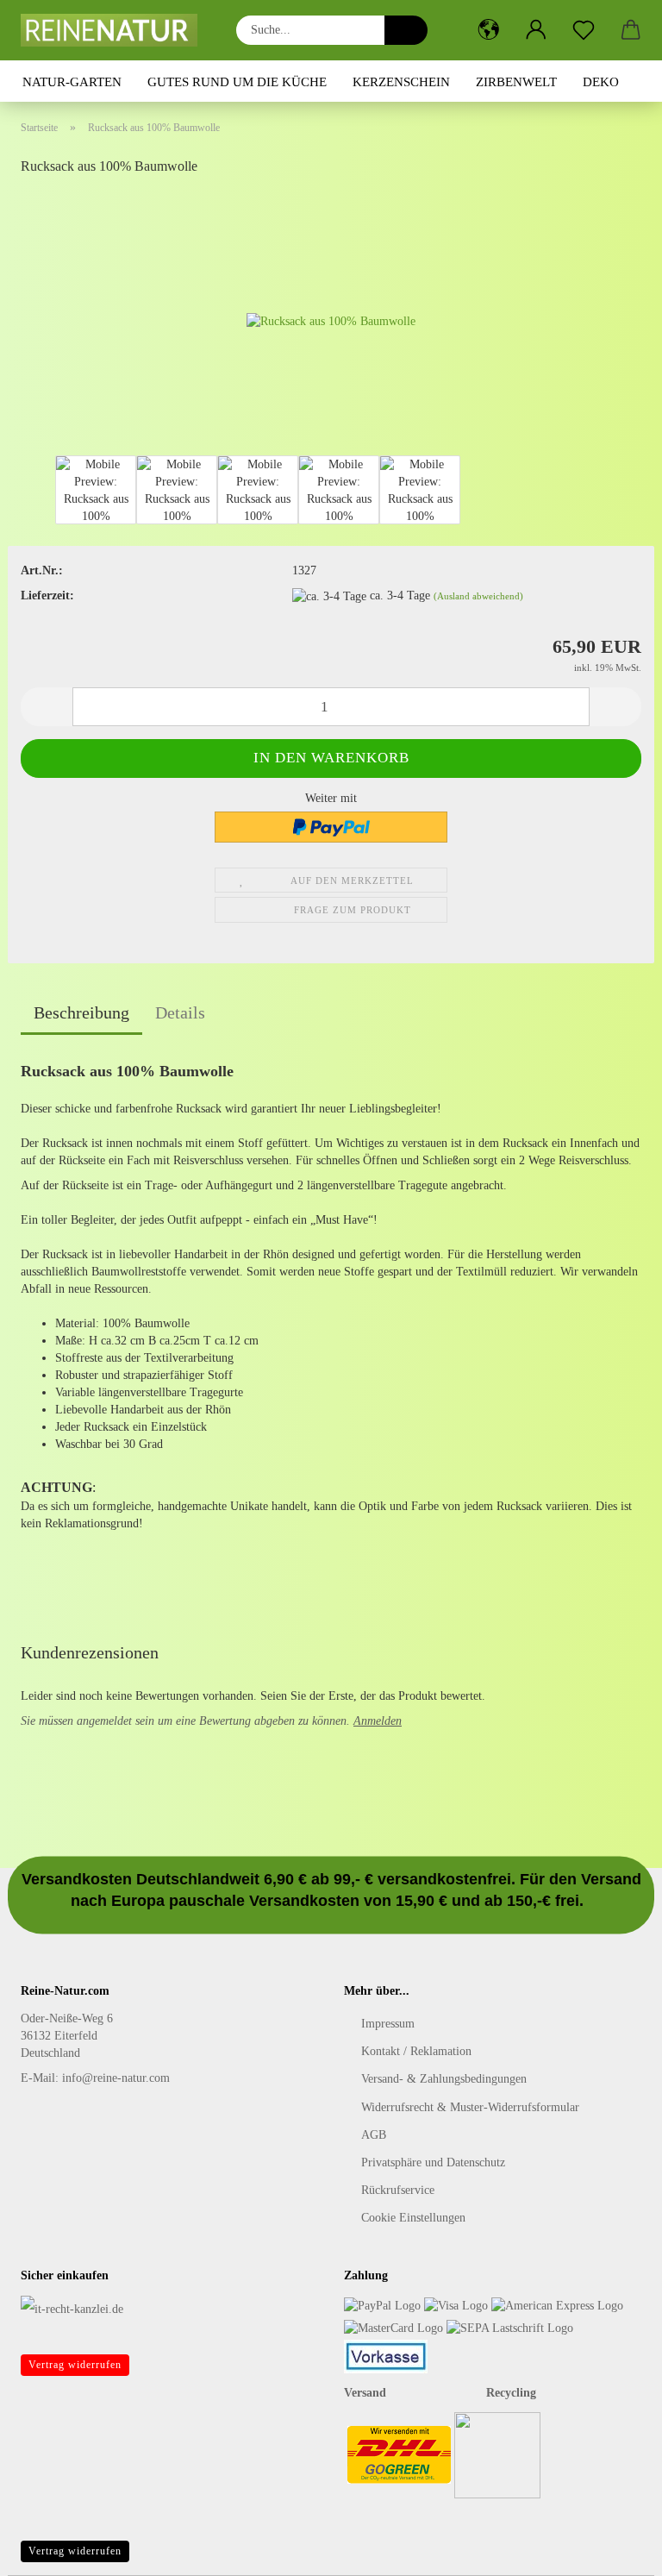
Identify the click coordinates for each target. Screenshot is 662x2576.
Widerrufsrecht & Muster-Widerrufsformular (470, 2107)
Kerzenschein (401, 82)
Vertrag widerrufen (75, 2365)
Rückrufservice (398, 2190)
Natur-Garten (72, 82)
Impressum (388, 2024)
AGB (374, 2135)
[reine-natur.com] (116, 30)
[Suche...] (406, 30)
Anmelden (378, 1721)
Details (180, 1012)
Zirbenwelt (516, 82)
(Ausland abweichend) (478, 596)
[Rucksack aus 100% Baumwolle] (331, 320)
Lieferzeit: (47, 595)
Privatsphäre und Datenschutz (433, 2162)
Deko (601, 82)
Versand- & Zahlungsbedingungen (444, 2079)
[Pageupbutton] (615, 2550)
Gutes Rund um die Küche (237, 82)
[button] (488, 30)
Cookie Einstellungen (413, 2218)
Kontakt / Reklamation (416, 2051)
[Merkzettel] (583, 30)
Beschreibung (81, 1012)
